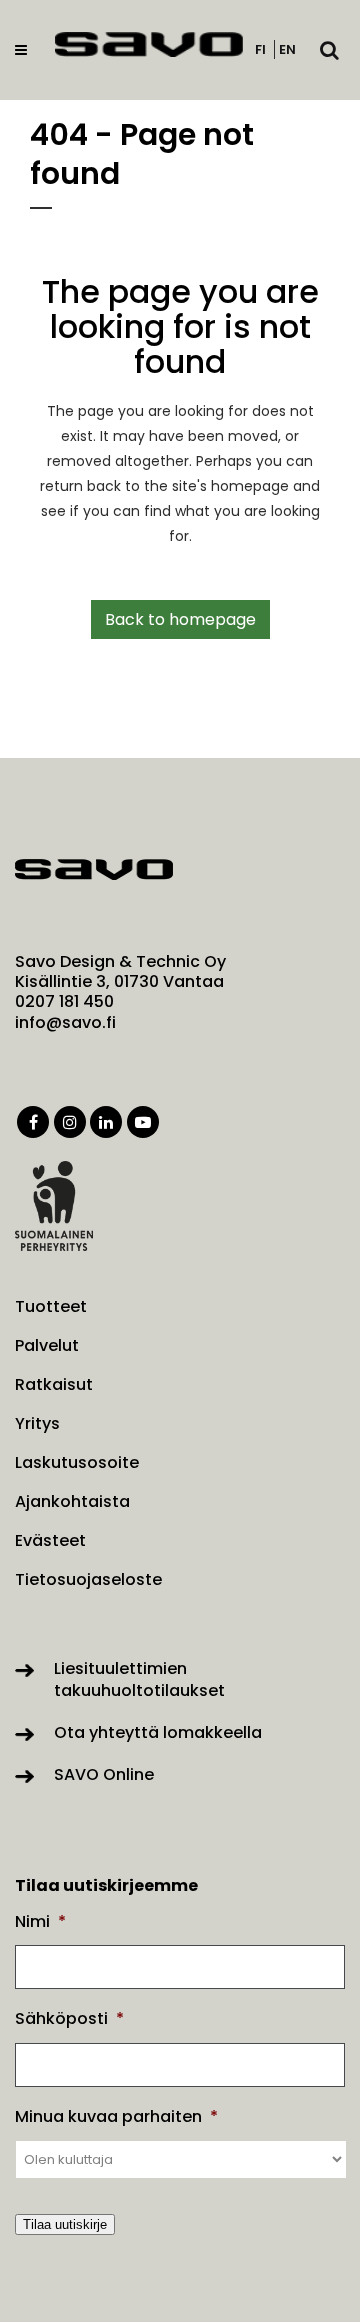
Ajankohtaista (72, 1502)
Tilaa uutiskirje (65, 2224)
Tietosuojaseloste (88, 1580)
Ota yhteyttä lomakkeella (158, 1732)
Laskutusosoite (77, 1463)
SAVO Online (104, 1774)
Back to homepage (180, 619)
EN (287, 49)
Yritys (37, 1424)
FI (260, 49)
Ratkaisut (54, 1385)
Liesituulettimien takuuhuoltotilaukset (139, 1679)
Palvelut (47, 1346)
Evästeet (50, 1541)
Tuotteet (51, 1307)
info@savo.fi (65, 1022)
